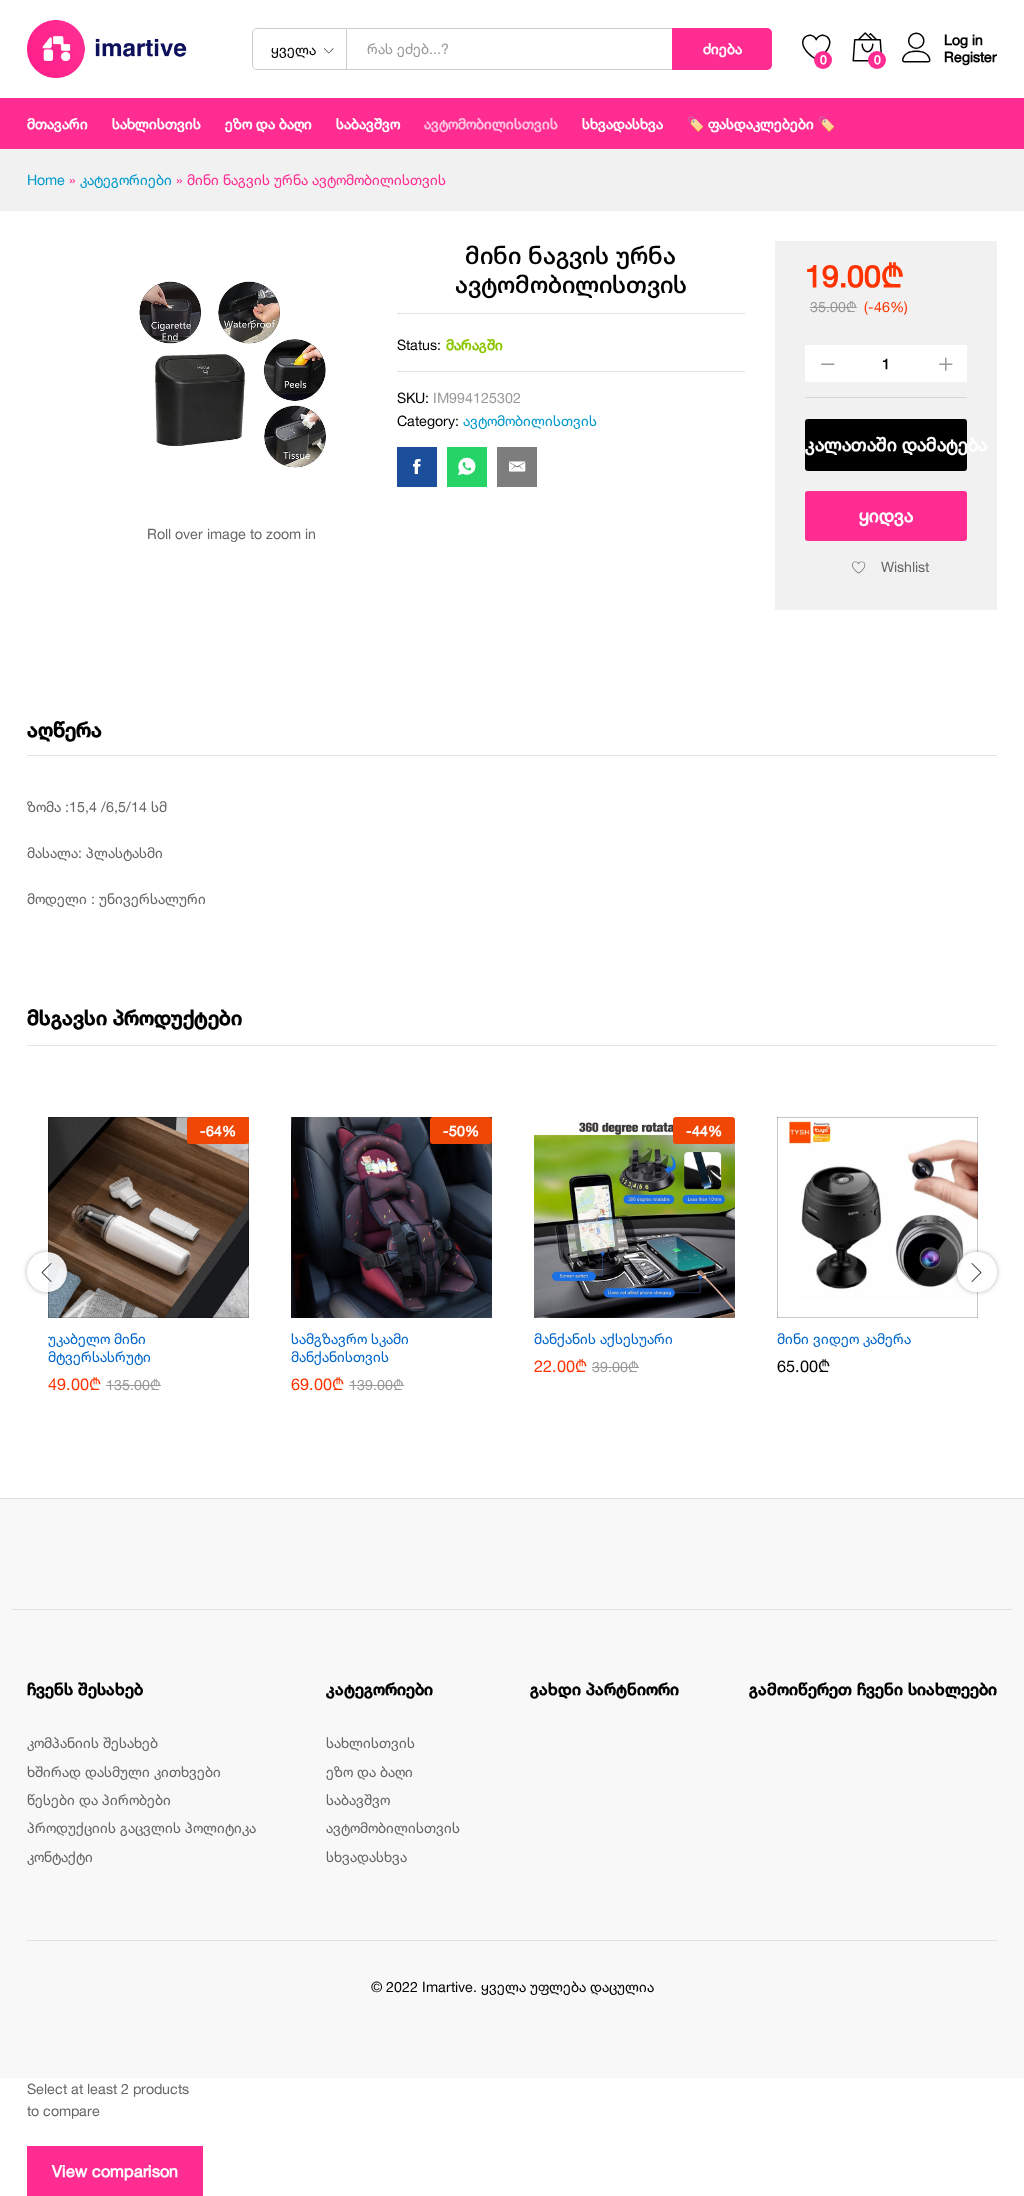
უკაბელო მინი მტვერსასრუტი (99, 1347)
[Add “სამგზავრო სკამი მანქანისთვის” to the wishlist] (415, 1306)
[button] (126, 1306)
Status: (419, 344)
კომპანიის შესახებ (92, 1742)
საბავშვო (358, 1799)
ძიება (722, 48)
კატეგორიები (126, 179)
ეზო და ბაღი (268, 124)
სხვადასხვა (366, 1856)
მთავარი (57, 124)
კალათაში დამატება (886, 444)
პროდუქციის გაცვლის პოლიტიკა (141, 1827)
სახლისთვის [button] (156, 124)
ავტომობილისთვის (491, 124)
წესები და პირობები (99, 1799)
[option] (148, 1269)
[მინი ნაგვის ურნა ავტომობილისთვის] (417, 467)
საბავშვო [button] (368, 124)
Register (970, 57)
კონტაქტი (60, 1856)
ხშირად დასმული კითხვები (124, 1771)
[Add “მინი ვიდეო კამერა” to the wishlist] (901, 1306)
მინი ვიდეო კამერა (844, 1338)
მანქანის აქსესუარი (603, 1338)
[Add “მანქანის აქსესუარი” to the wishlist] (658, 1306)
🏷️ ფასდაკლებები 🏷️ (761, 124)
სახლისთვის (370, 1742)
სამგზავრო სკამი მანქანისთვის (350, 1347)
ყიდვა (886, 515)
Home (46, 179)
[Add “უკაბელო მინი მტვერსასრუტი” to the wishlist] (172, 1306)
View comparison (115, 2171)
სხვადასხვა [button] (622, 124)
